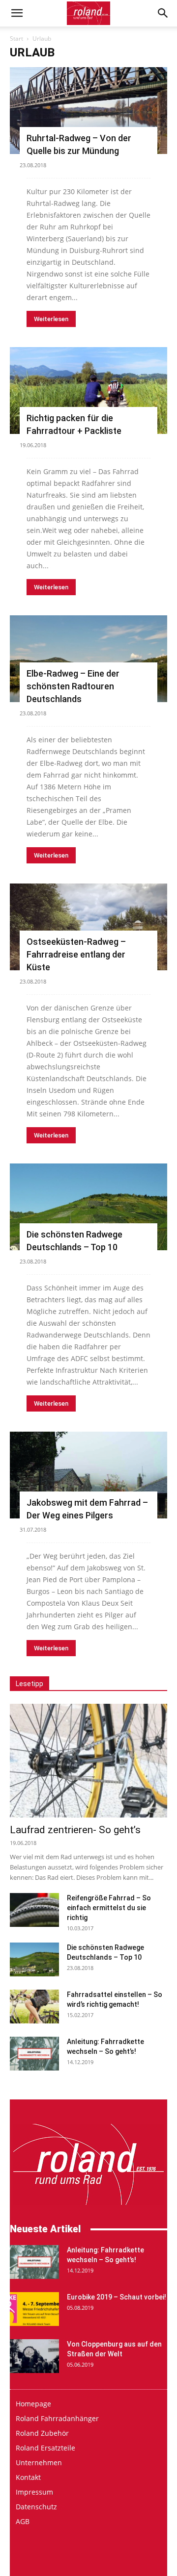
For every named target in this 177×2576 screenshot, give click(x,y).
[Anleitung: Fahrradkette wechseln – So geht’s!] (34, 2054)
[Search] (163, 13)
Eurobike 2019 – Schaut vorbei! (117, 2297)
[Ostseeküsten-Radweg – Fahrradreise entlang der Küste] (88, 927)
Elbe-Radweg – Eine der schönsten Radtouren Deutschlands (73, 686)
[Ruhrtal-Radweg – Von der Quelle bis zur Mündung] (88, 111)
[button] (17, 13)
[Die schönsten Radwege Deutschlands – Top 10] (88, 1207)
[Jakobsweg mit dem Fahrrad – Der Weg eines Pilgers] (88, 1475)
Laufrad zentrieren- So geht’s (75, 1830)
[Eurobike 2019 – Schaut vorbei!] (34, 2309)
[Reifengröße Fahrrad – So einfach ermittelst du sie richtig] (34, 1910)
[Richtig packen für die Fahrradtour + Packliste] (88, 391)
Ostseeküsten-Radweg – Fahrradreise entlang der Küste (76, 954)
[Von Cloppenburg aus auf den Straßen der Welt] (34, 2356)
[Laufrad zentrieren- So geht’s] (88, 1761)
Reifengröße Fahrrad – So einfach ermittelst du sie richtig (109, 1908)
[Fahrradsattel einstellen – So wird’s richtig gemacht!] (34, 2007)
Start (16, 38)
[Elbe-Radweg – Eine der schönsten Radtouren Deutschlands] (88, 659)
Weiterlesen (51, 319)
